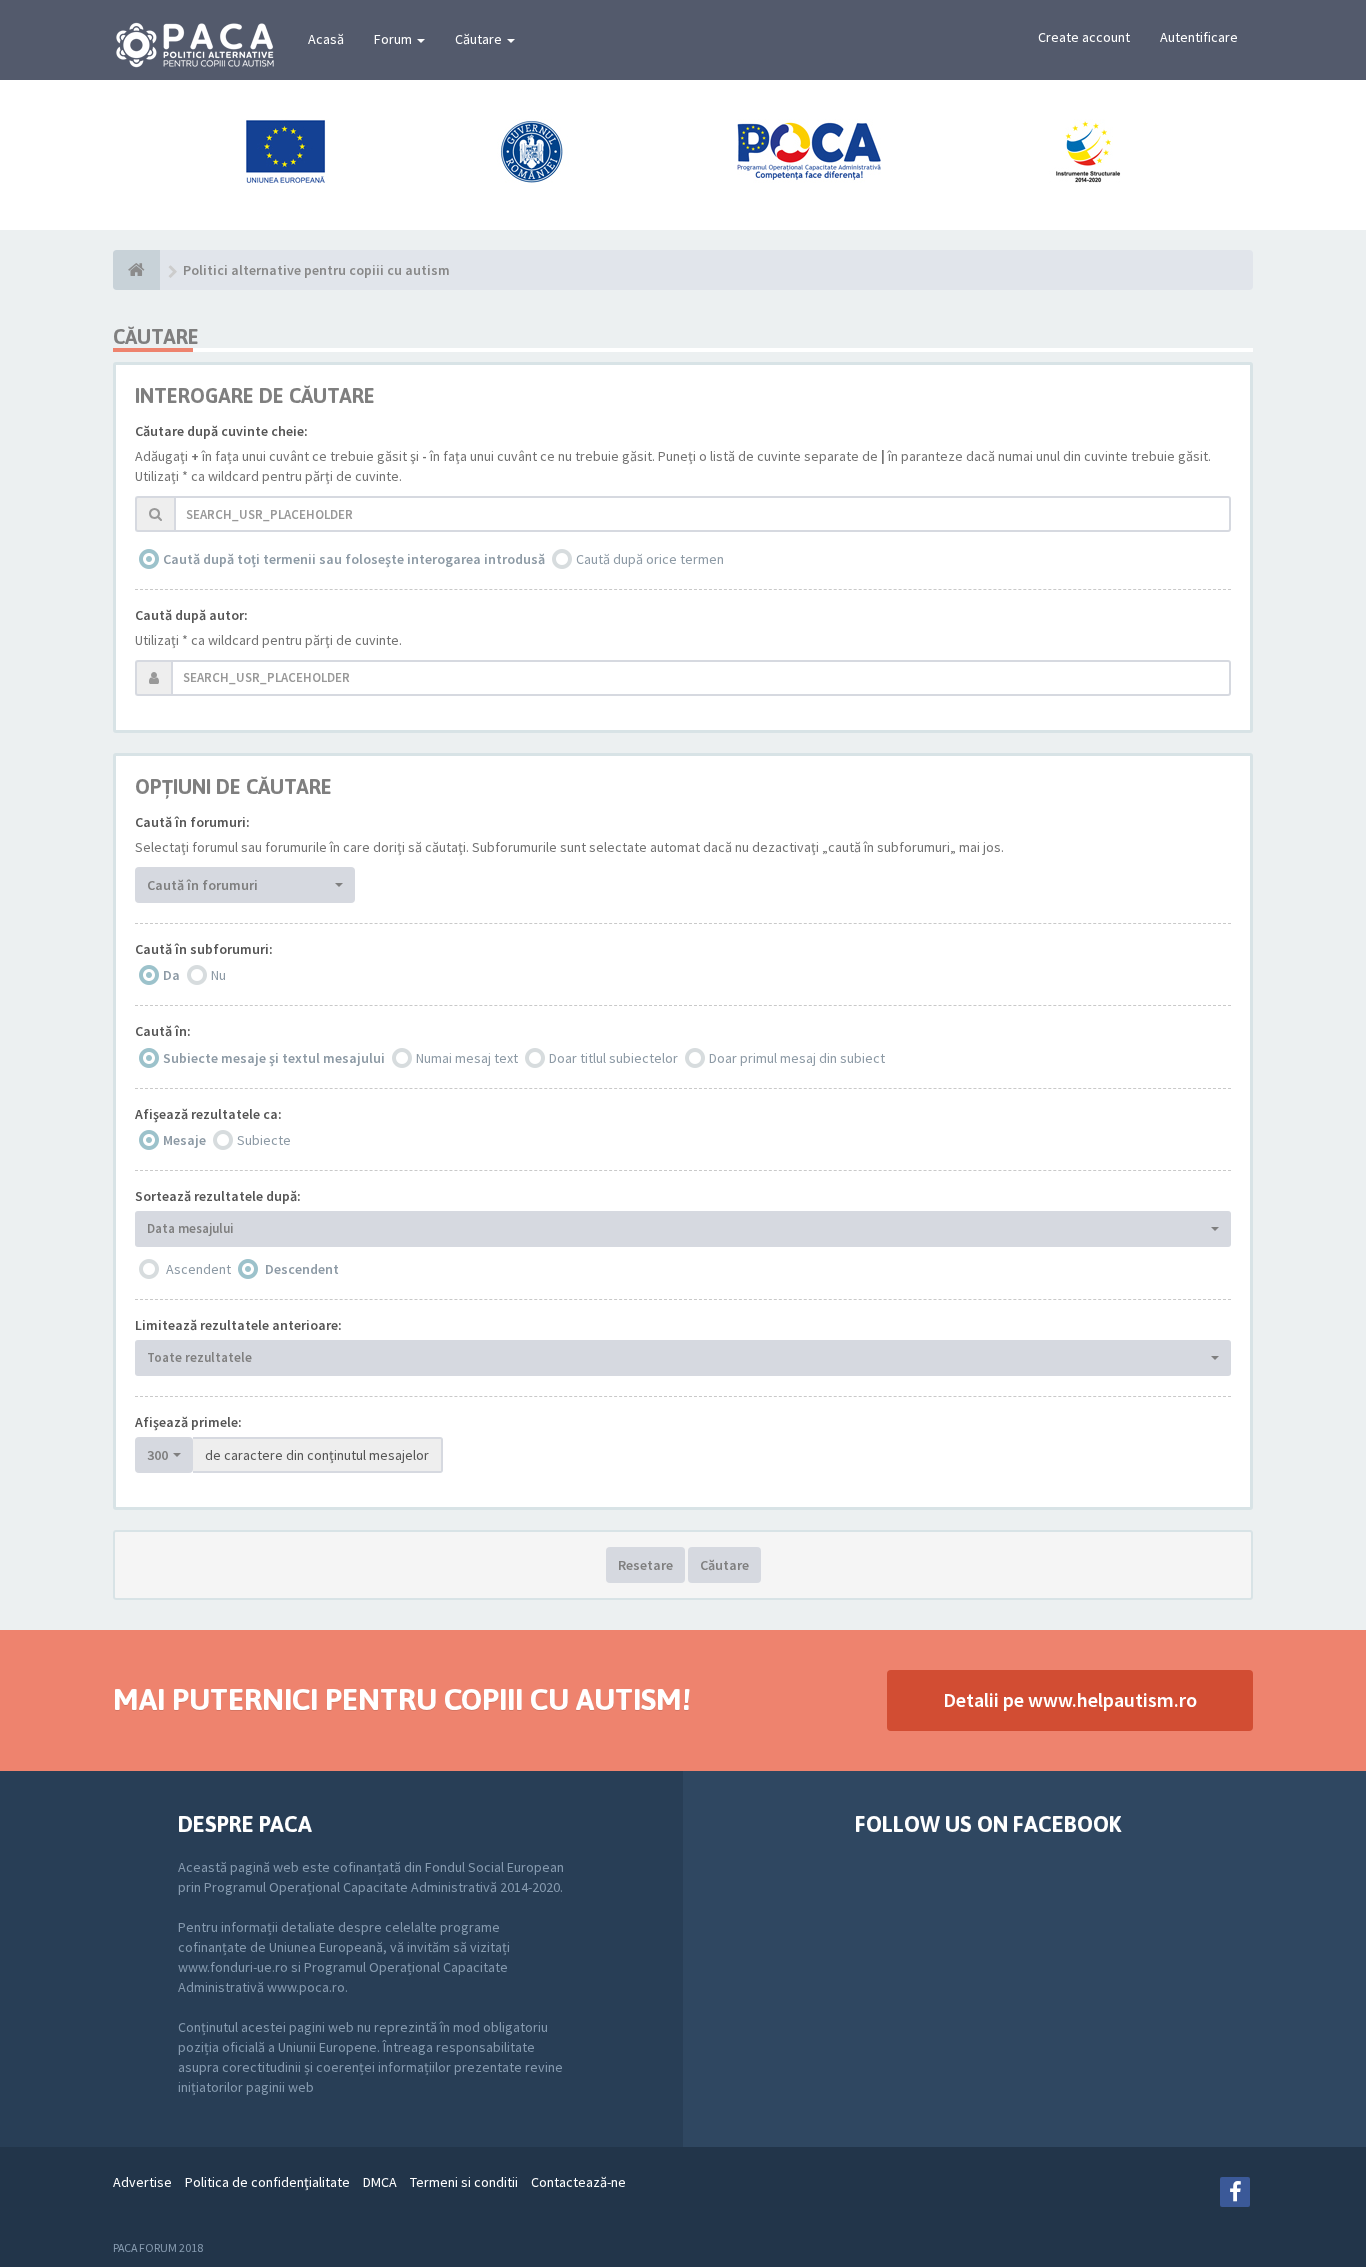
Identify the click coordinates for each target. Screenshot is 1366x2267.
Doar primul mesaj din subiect (797, 1058)
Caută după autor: (191, 615)
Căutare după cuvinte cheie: (221, 431)
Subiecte (264, 1140)
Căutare (480, 39)
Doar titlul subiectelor (613, 1058)
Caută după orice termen (650, 559)
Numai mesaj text (467, 1058)
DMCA (380, 2182)
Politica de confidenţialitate (267, 2182)
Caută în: (163, 1031)
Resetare (645, 1565)
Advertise (142, 2182)
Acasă (326, 39)
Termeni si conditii (464, 2182)
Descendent (302, 1269)
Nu (218, 975)
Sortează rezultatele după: (218, 1196)
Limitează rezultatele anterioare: (238, 1325)
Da (171, 975)
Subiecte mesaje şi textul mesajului (274, 1058)
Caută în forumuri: (192, 822)
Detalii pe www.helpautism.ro (1070, 1699)
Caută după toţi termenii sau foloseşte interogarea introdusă (354, 559)
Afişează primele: (188, 1422)
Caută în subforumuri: (204, 949)
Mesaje (184, 1140)
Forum (394, 39)
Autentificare (1199, 37)
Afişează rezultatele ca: (208, 1114)
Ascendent (198, 1269)
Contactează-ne (578, 2182)
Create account (1084, 37)
